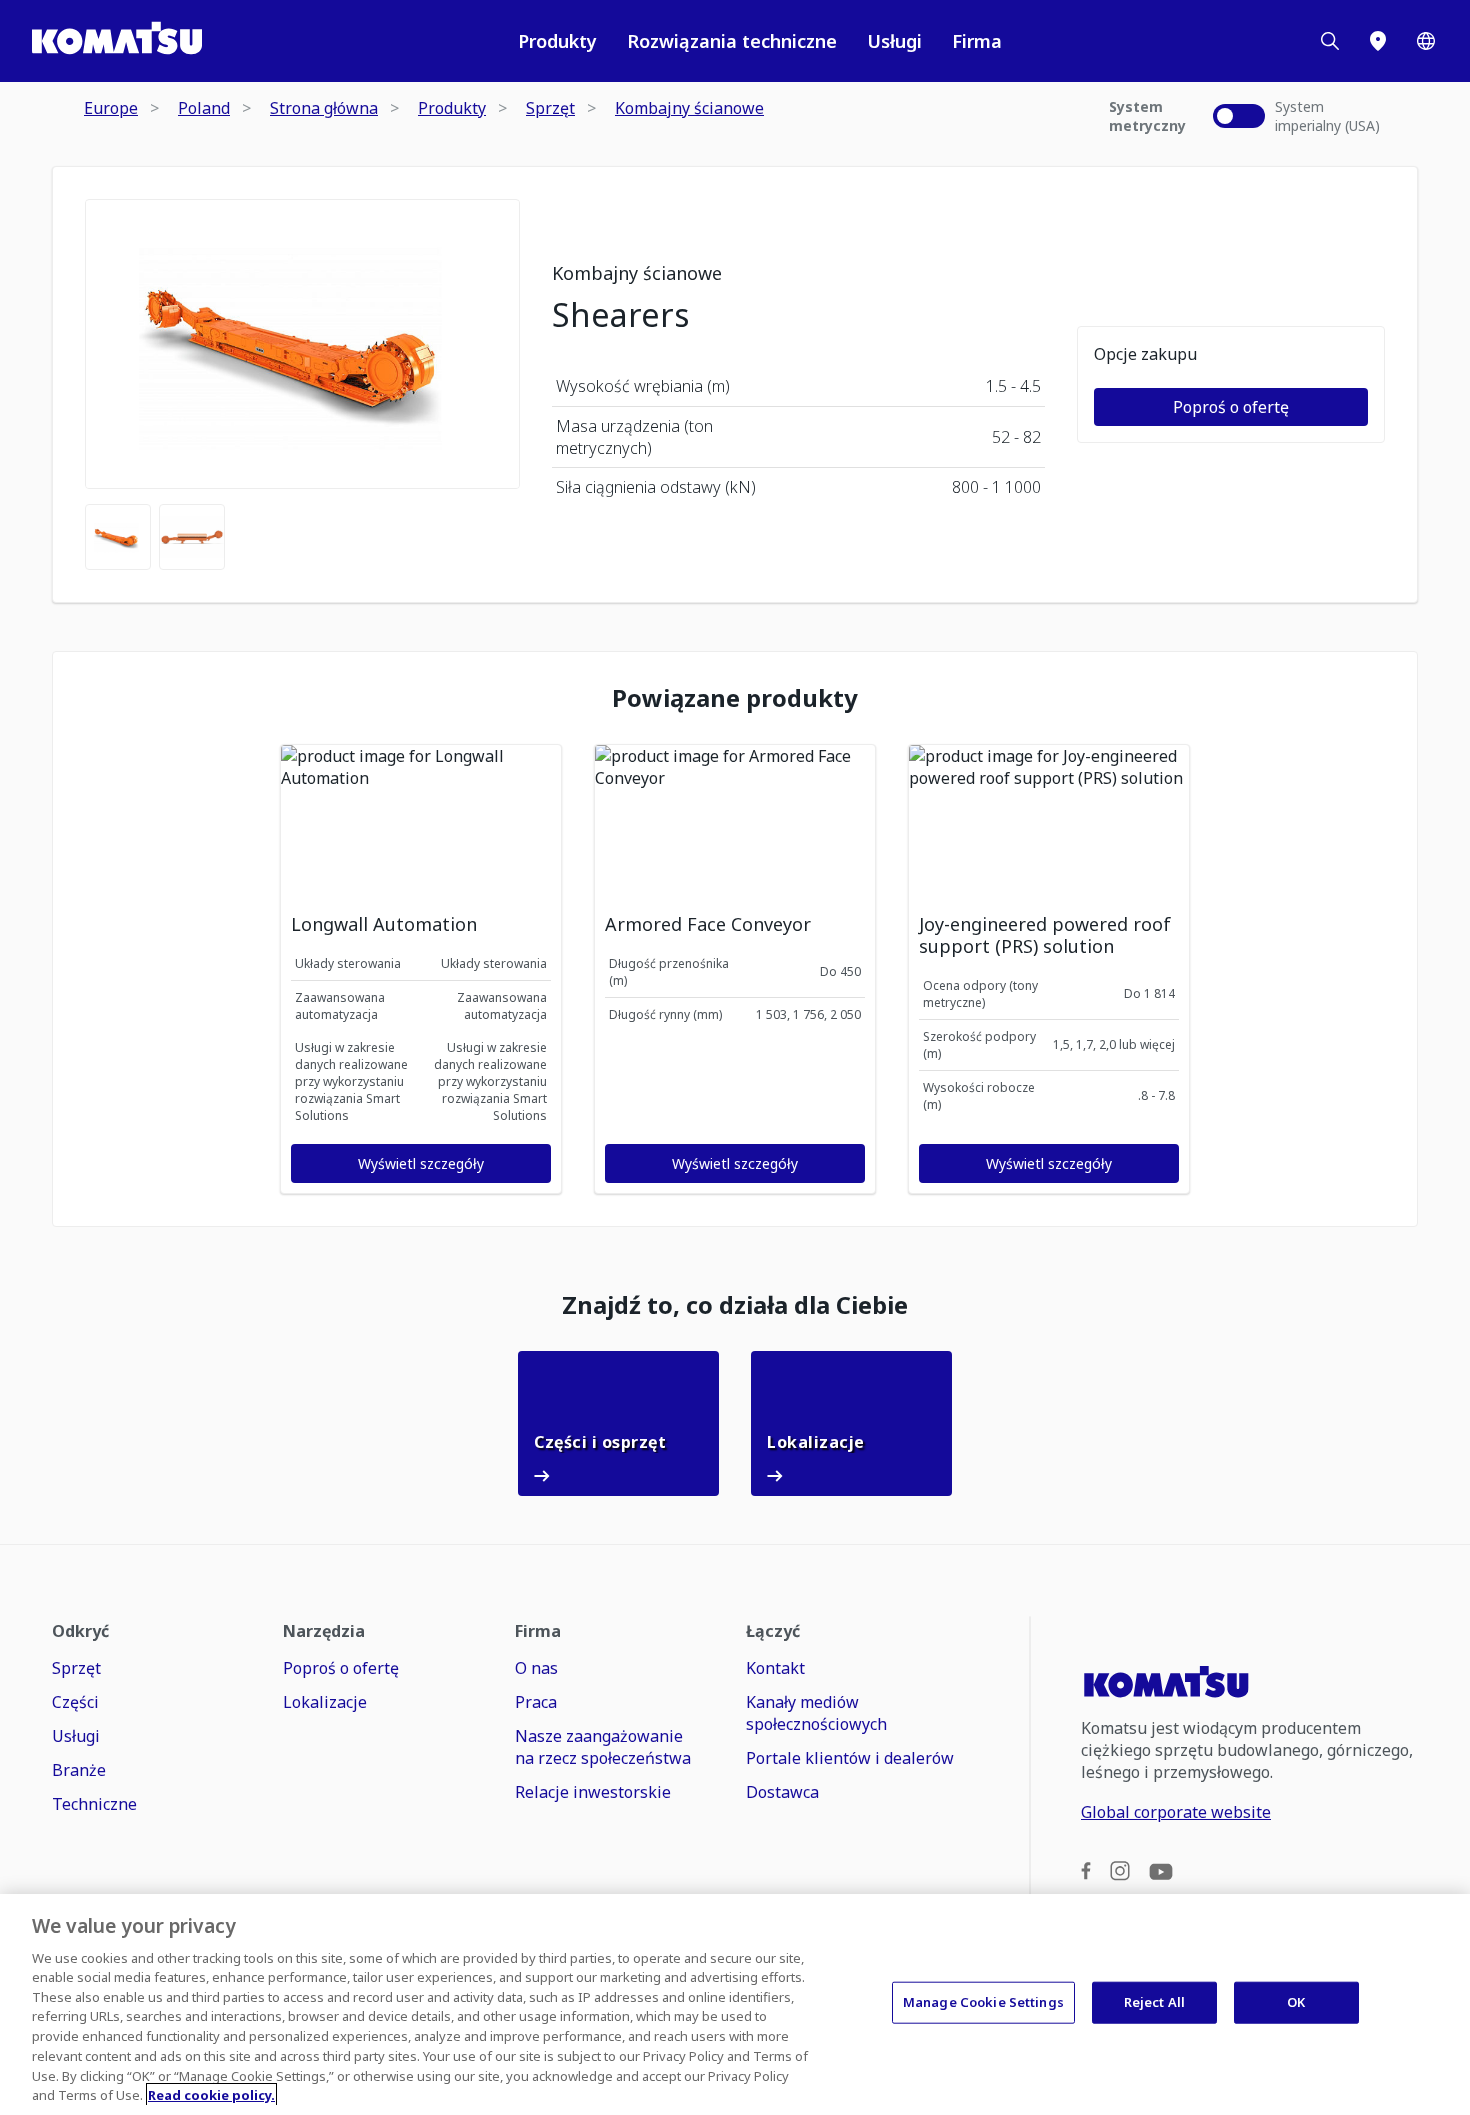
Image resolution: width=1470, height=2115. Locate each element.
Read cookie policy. (211, 2094)
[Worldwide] (1426, 41)
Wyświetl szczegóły (421, 1163)
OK (1296, 2002)
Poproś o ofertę (1231, 407)
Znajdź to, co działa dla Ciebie (735, 1305)
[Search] (1330, 41)
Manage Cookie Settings (983, 2002)
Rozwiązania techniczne (732, 41)
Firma (977, 41)
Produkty (557, 41)
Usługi (894, 41)
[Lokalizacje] (1378, 41)
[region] (735, 2004)
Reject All (1154, 2002)
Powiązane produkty (735, 698)
